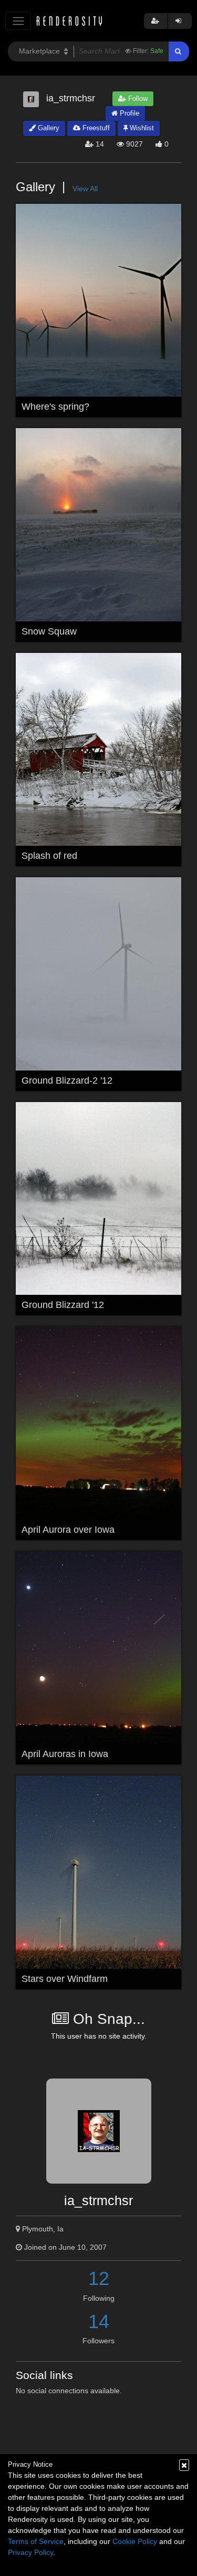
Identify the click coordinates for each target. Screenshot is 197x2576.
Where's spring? (55, 407)
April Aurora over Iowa (68, 1530)
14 (99, 2321)
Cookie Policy (135, 2541)
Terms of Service (36, 2541)
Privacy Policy (30, 2552)
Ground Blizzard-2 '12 (67, 1081)
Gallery (48, 128)
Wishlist (141, 128)
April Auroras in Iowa (65, 1754)
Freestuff (95, 128)
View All (85, 189)
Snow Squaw (49, 631)
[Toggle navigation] (18, 21)
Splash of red (49, 856)
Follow (137, 98)
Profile (128, 113)
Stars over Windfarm (65, 1979)
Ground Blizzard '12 (63, 1305)
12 (99, 2278)
